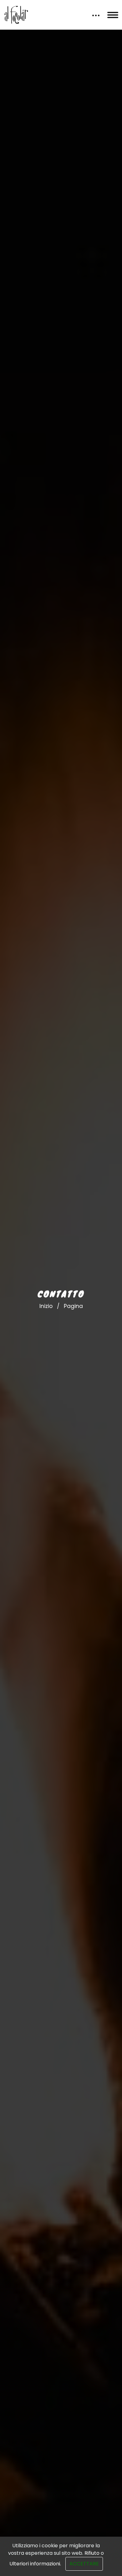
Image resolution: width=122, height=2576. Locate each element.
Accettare (84, 2564)
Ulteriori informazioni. (35, 2564)
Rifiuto (92, 2553)
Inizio (46, 1306)
